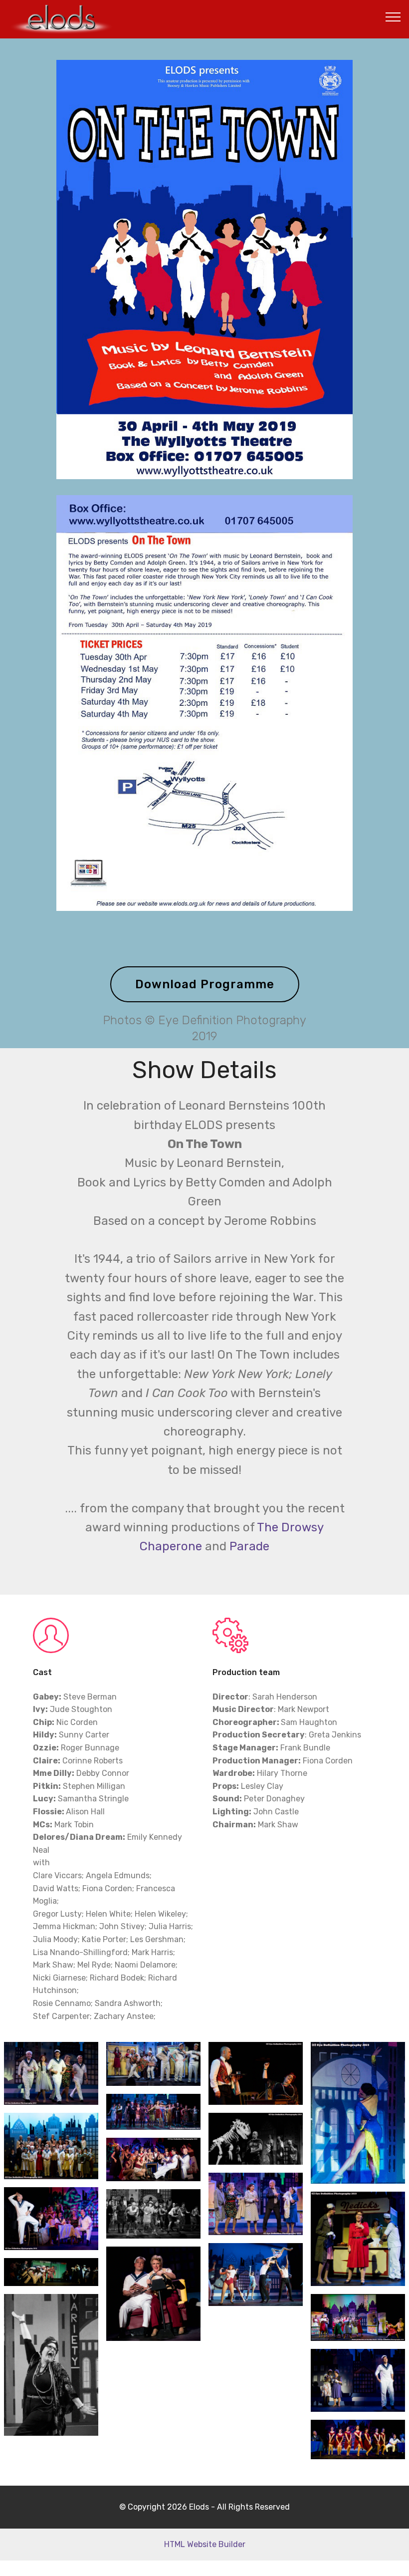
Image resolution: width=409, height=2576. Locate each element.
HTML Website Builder (205, 2544)
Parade (249, 1546)
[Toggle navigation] (393, 16)
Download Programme (205, 984)
